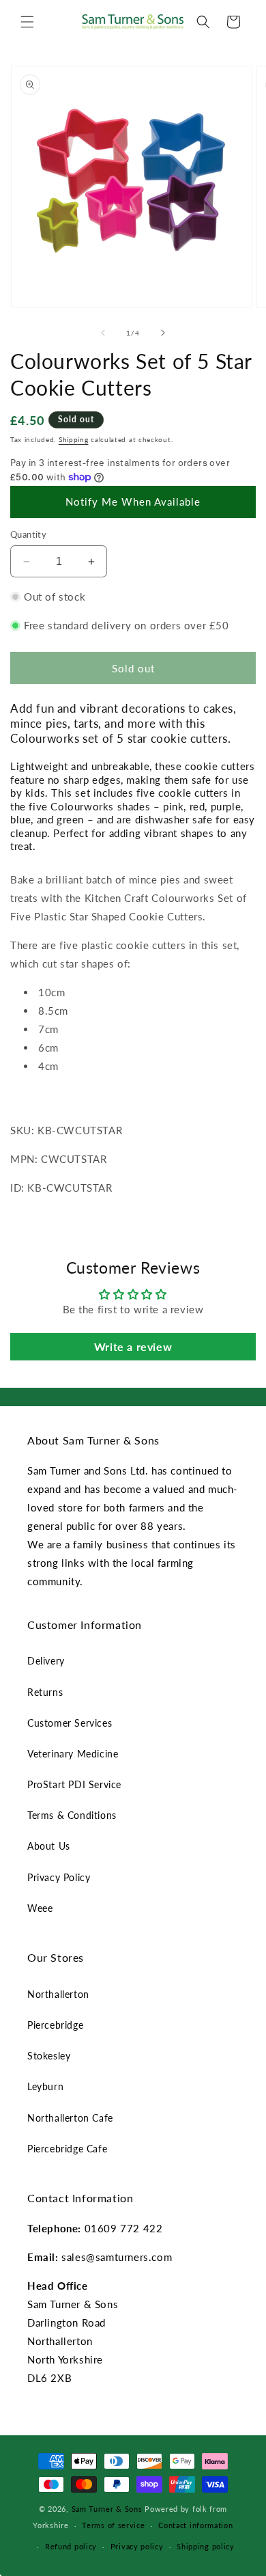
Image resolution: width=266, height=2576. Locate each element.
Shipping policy (206, 2546)
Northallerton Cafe (70, 2118)
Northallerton (58, 1994)
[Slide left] (103, 333)
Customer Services (70, 1723)
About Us (49, 1846)
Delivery (46, 1661)
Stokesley (49, 2056)
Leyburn (45, 2086)
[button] (27, 22)
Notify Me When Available (133, 502)
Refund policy (71, 2546)
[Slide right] (163, 333)
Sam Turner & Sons (107, 2509)
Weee (40, 1908)
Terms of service (113, 2525)
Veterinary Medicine (73, 1754)
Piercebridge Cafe (67, 2149)
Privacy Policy (59, 1877)
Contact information (195, 2525)
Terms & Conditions (72, 1815)
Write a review (133, 1346)
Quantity (28, 534)
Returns (45, 1692)
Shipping (74, 439)
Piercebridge (55, 2025)
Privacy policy (137, 2546)
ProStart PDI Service (74, 1784)
